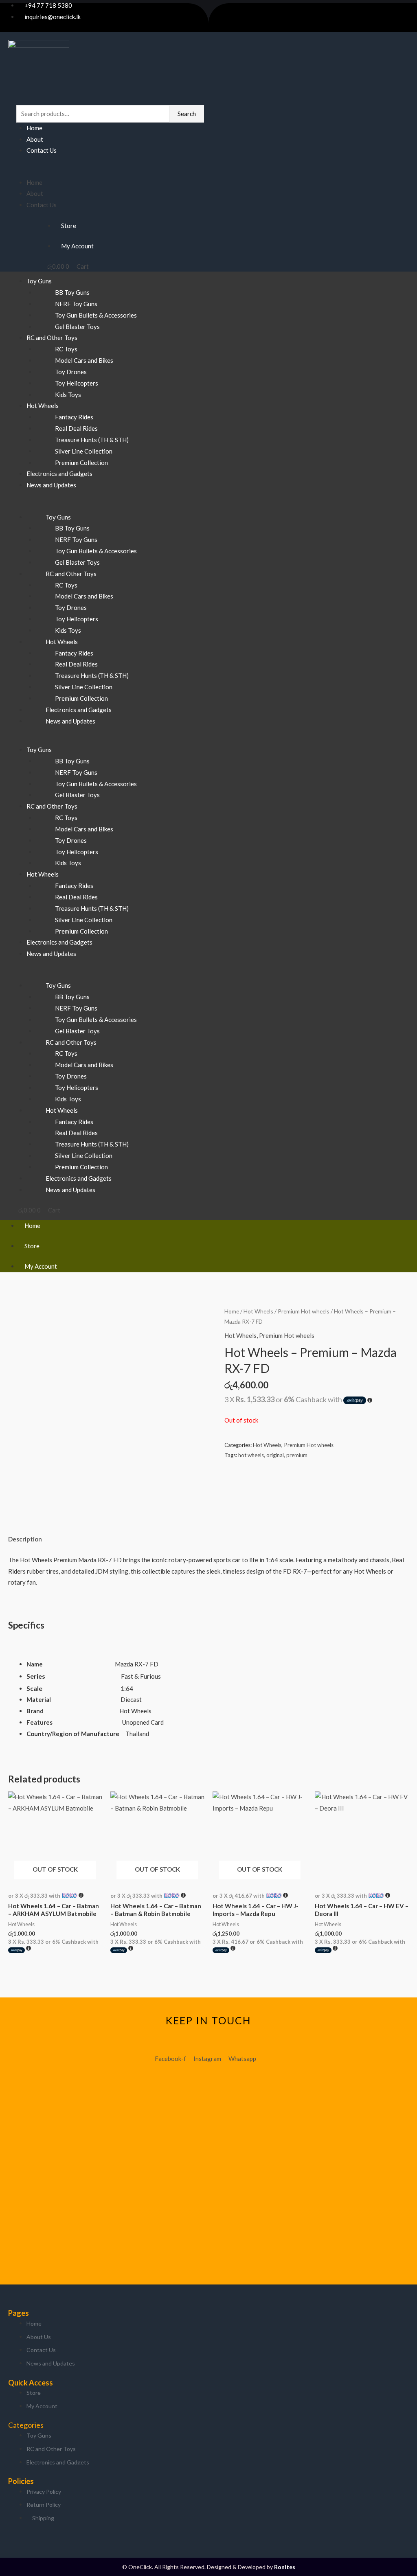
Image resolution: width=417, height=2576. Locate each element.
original (275, 1455)
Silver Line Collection (84, 451)
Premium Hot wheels (304, 1311)
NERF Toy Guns (76, 304)
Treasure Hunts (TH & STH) (92, 440)
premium (297, 1455)
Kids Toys (68, 395)
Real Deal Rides (76, 428)
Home (34, 128)
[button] (108, 171)
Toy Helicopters (77, 383)
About (35, 139)
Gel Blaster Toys (77, 562)
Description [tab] (25, 1539)
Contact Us (42, 150)
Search (187, 114)
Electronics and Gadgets (79, 710)
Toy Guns (39, 281)
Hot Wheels (43, 406)
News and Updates (51, 485)
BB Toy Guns (72, 292)
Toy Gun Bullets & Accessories (96, 315)
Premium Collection (81, 698)
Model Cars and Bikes (84, 360)
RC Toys (66, 349)
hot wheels (251, 1455)
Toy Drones (71, 372)
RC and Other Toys (52, 338)
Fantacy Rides (74, 417)
